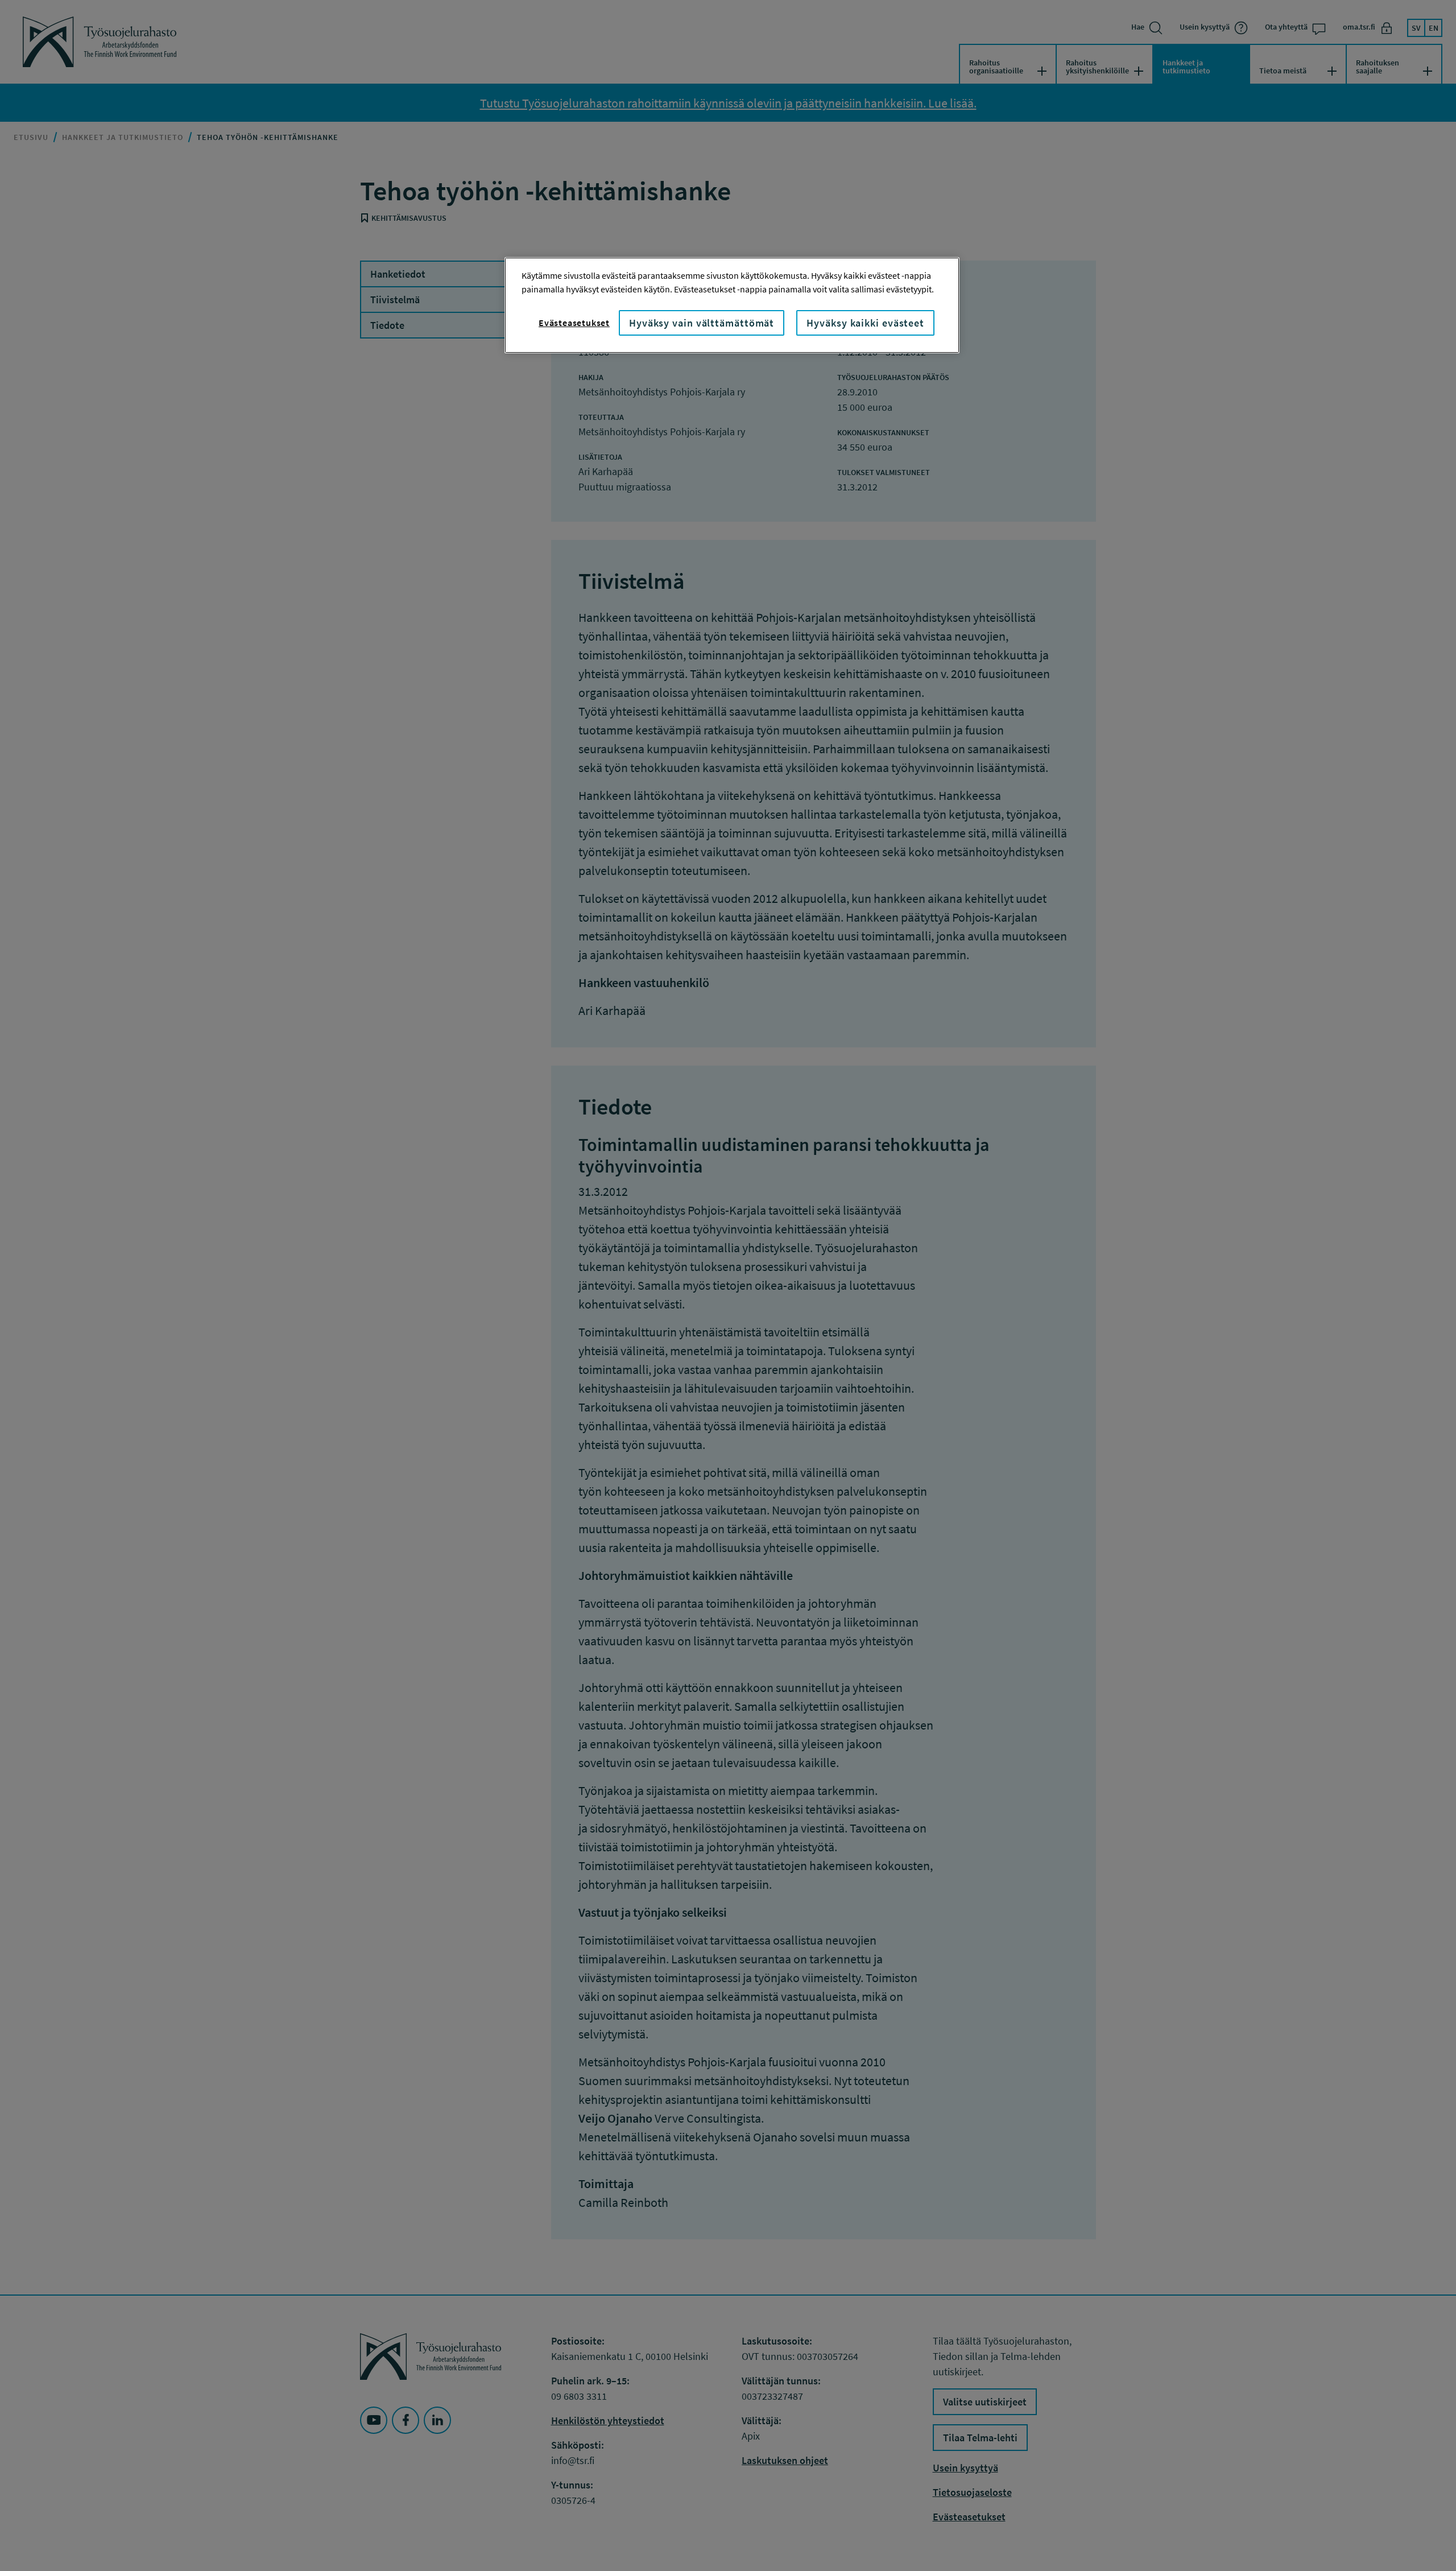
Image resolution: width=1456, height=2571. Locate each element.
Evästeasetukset (574, 323)
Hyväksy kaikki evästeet (865, 323)
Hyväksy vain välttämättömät (702, 323)
